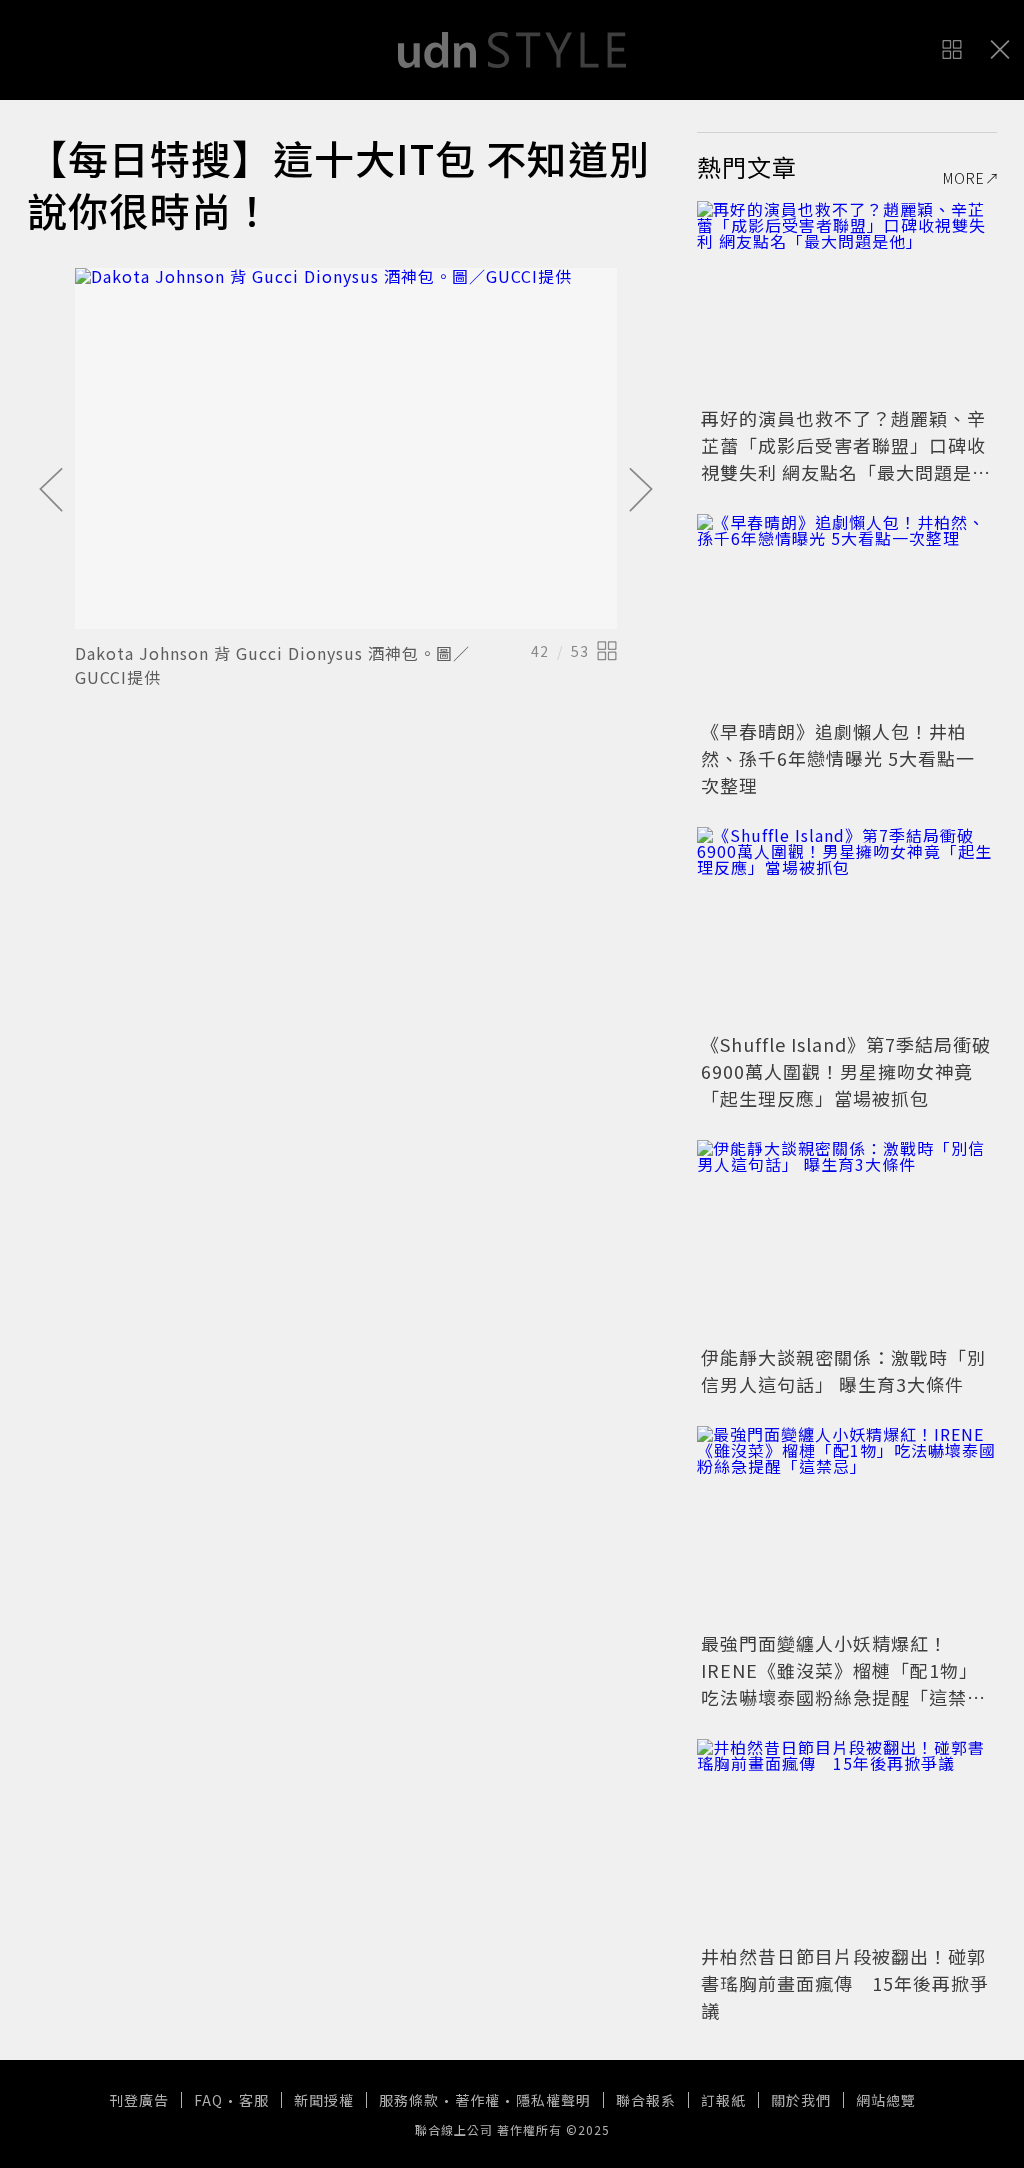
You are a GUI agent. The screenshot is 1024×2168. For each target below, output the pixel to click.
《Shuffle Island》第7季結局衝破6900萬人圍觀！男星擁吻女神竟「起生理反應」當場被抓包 (846, 1071)
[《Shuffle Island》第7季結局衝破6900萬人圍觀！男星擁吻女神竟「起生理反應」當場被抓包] (847, 927)
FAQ (208, 2100)
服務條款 (409, 2100)
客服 (254, 2100)
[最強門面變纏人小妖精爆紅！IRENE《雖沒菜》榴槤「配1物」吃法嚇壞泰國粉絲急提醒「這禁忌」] (847, 1526)
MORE (964, 178)
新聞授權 (324, 2100)
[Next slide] (641, 491)
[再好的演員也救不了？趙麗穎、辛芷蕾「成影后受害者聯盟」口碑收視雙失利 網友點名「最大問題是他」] (847, 301)
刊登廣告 (139, 2100)
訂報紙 (723, 2100)
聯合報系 (646, 2100)
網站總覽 (886, 2100)
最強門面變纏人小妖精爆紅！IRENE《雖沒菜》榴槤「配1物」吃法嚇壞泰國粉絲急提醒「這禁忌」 (839, 1683)
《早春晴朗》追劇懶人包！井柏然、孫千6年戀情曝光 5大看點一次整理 (838, 758)
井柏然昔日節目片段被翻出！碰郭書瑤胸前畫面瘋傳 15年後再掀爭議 (845, 1983)
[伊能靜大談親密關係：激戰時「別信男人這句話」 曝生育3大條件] (847, 1240)
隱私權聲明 (553, 2100)
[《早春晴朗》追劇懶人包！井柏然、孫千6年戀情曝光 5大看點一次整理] (847, 614)
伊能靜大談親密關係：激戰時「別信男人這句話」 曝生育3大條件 (843, 1370)
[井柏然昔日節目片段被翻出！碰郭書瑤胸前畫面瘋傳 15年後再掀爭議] (847, 1839)
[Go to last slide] (51, 491)
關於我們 (801, 2100)
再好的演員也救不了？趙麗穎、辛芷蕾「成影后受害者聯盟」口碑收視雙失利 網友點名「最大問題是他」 (843, 458)
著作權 (477, 2100)
